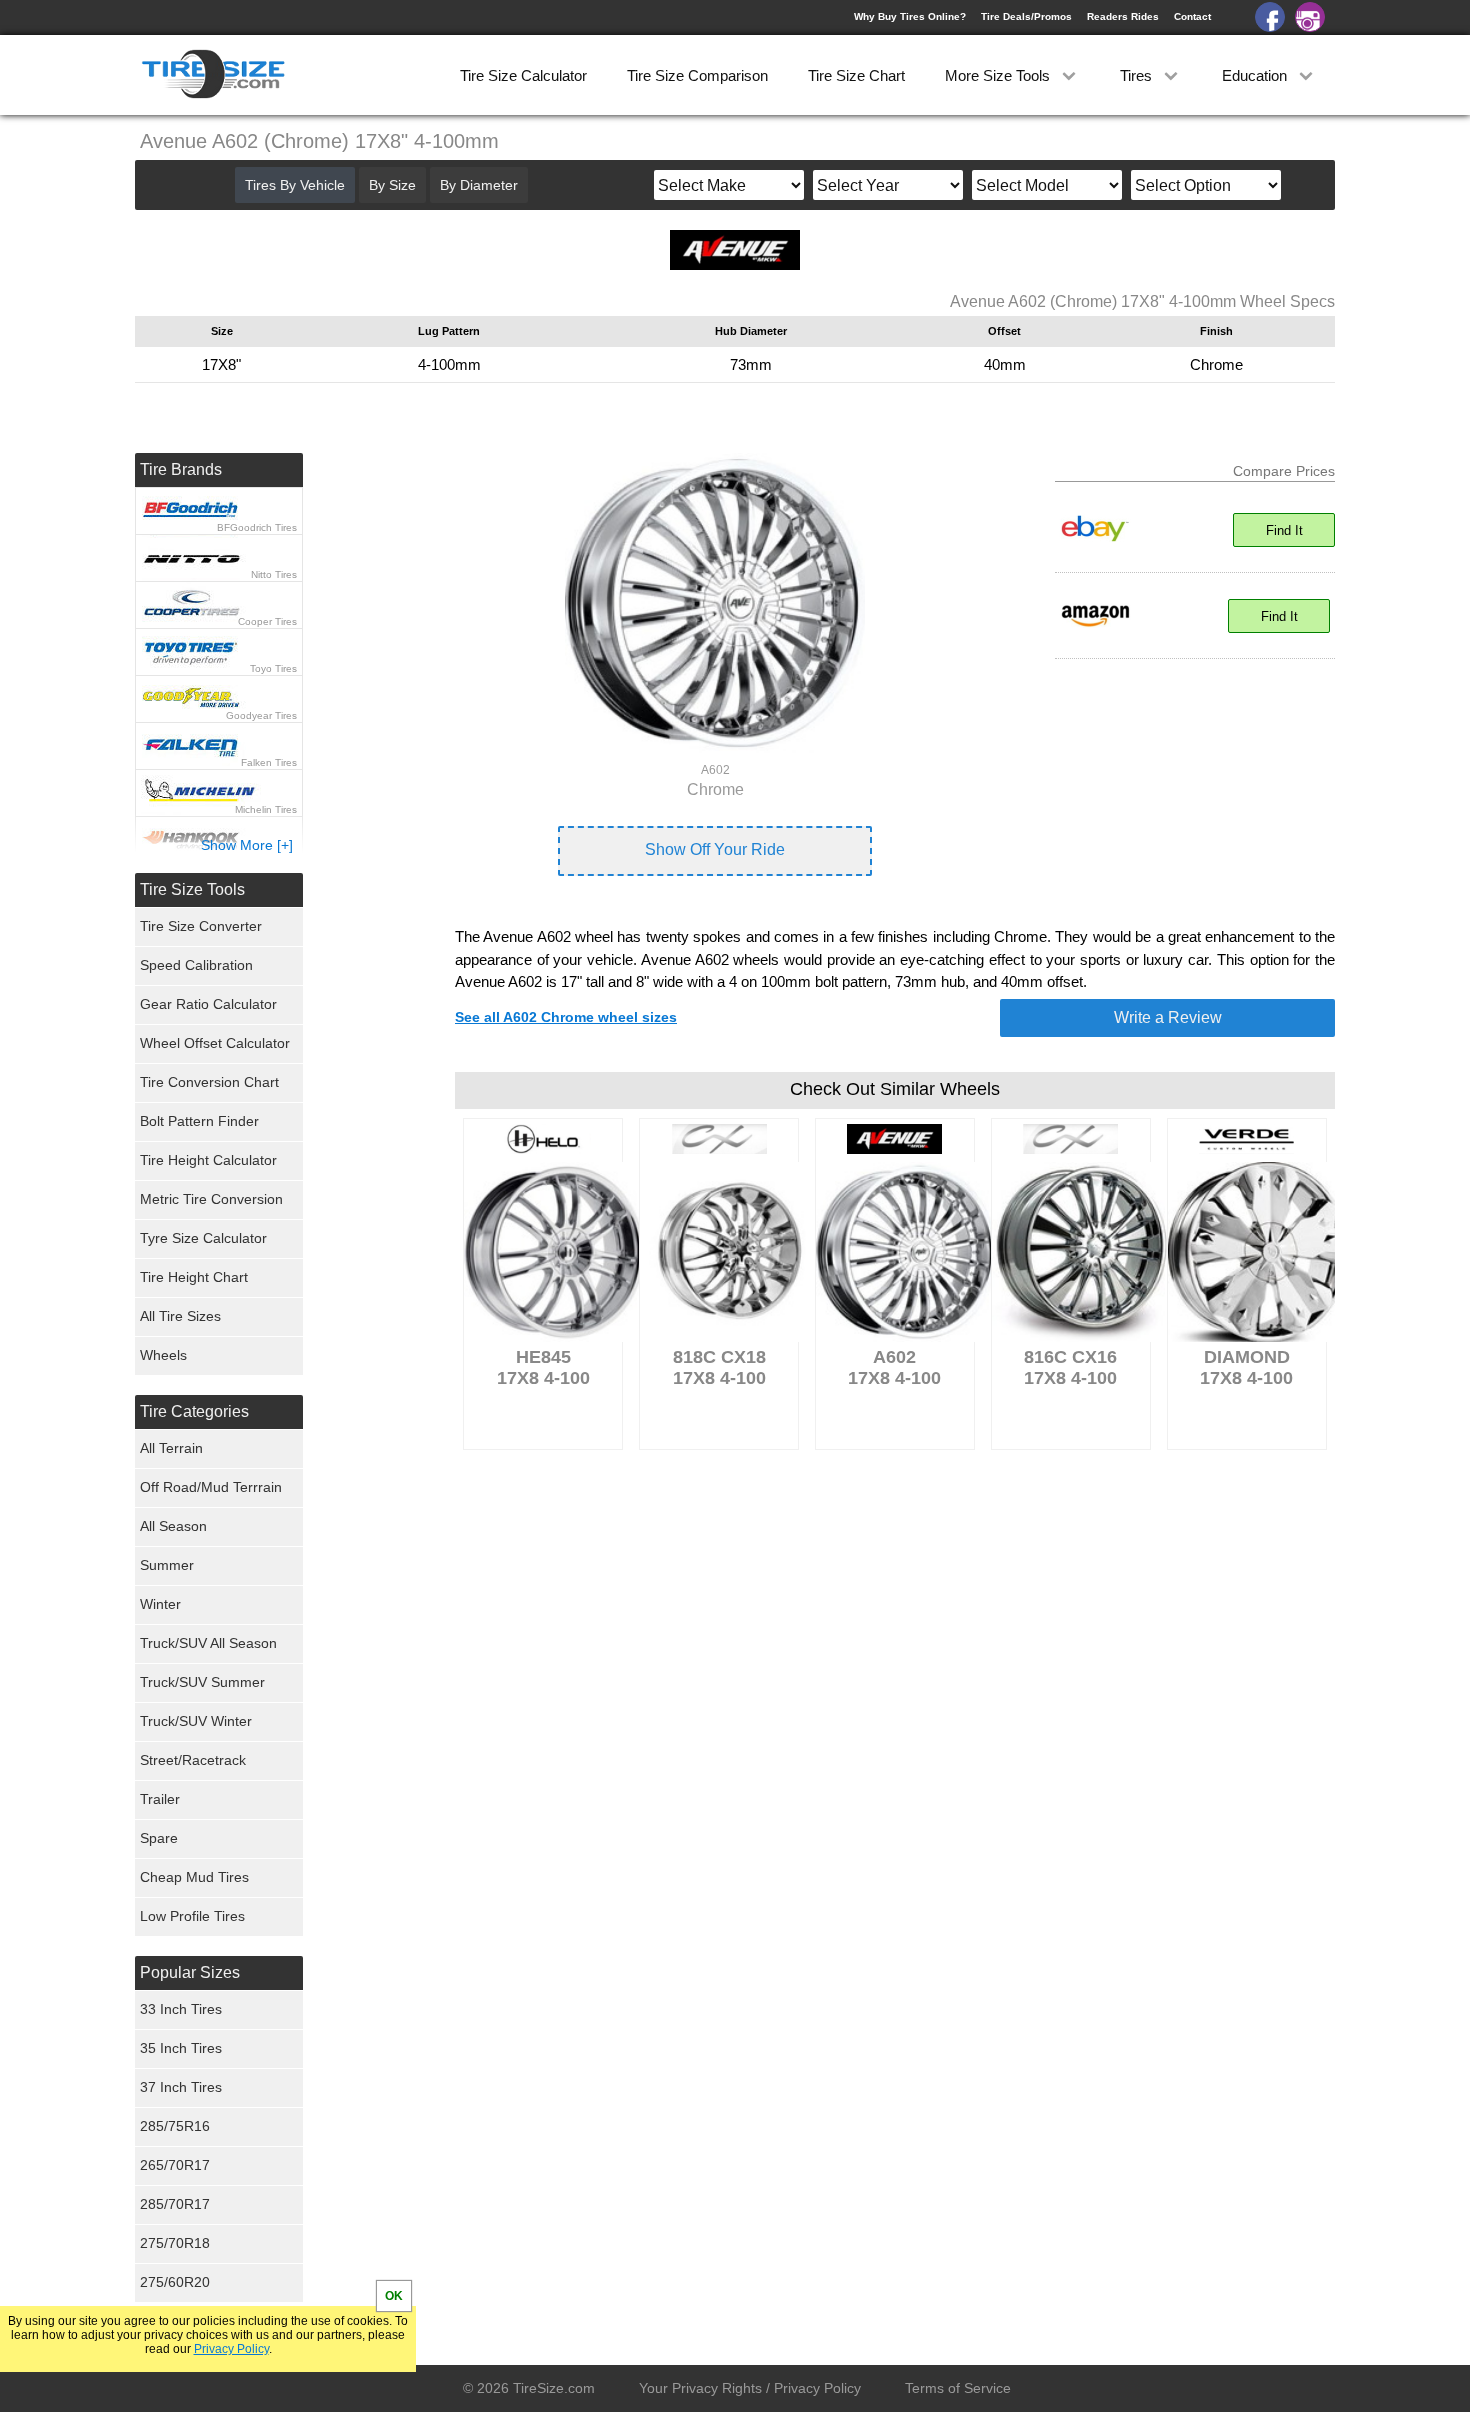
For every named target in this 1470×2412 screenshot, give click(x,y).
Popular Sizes (190, 1972)
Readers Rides (1123, 16)
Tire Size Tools (192, 889)
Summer (167, 1565)
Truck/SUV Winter (196, 1721)
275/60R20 (175, 2282)
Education (1256, 75)
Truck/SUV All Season (208, 1643)
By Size (392, 185)
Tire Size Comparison (697, 75)
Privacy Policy (231, 2349)
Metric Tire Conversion (211, 1199)
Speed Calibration (196, 965)
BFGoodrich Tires (257, 527)
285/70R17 (175, 2204)
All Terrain (171, 1448)
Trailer (160, 1799)
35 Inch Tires (181, 2048)
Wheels (163, 1355)
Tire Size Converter (201, 926)
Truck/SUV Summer (202, 1682)
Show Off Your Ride (715, 849)
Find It (1284, 530)
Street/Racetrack (193, 1760)
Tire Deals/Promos (1026, 16)
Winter (160, 1604)
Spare (159, 1838)
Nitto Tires (274, 574)
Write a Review (1168, 1017)
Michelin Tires (266, 809)
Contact (1192, 16)
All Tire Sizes (180, 1316)
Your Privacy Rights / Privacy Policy (750, 2388)
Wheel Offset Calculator (215, 1043)
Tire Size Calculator (523, 75)
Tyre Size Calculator (203, 1238)
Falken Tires (269, 762)
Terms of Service (958, 2388)
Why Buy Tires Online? (910, 16)
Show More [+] (247, 845)
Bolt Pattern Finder (199, 1121)
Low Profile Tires (192, 1916)
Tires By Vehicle (295, 185)
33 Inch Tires (181, 2009)
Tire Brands (181, 469)
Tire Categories (194, 1411)
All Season (173, 1526)
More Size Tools (999, 75)
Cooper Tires (267, 621)
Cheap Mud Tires (194, 1877)
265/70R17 (175, 2165)
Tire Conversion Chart (209, 1082)
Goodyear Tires (261, 715)
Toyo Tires (273, 668)
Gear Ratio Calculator (208, 1004)
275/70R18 (175, 2243)
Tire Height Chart (194, 1277)
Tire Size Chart (856, 75)
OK (394, 2296)
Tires (1138, 75)
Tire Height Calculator (208, 1160)
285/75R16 (175, 2126)
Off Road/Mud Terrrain (211, 1487)
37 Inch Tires (181, 2087)
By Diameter (479, 185)
